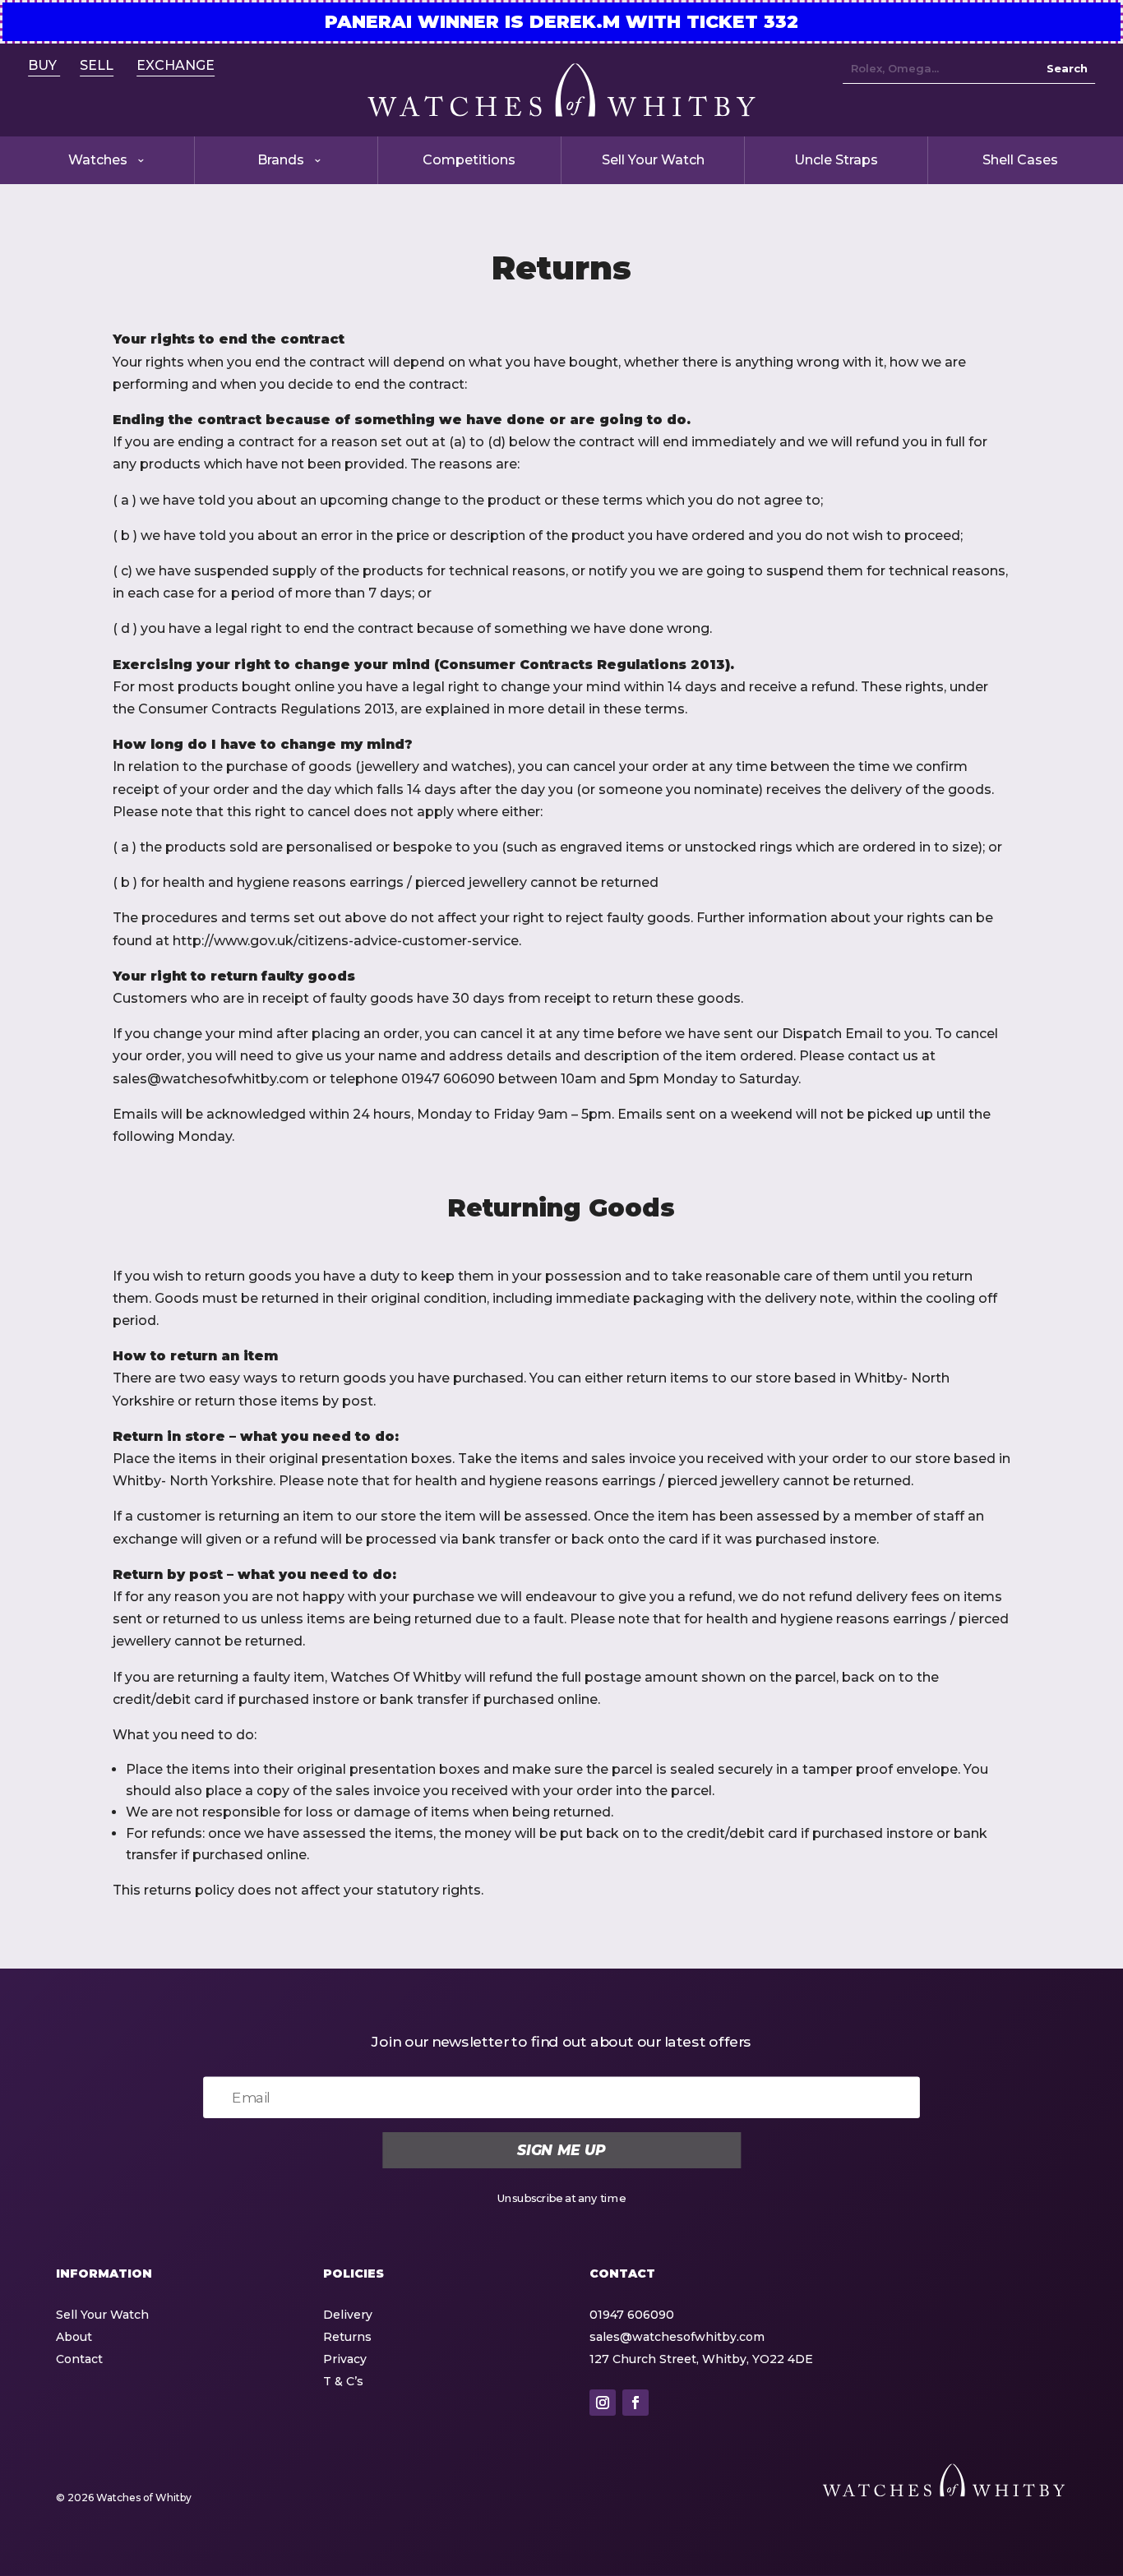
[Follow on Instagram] (603, 2403)
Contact (79, 2359)
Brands (281, 160)
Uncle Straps (836, 160)
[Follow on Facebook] (635, 2403)
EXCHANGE (176, 65)
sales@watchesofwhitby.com (677, 2337)
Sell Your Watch (653, 160)
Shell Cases (1020, 160)
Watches (98, 160)
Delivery (348, 2315)
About (74, 2337)
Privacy (345, 2359)
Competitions (469, 160)
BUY (44, 65)
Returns (347, 2337)
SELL (97, 65)
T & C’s (343, 2381)
